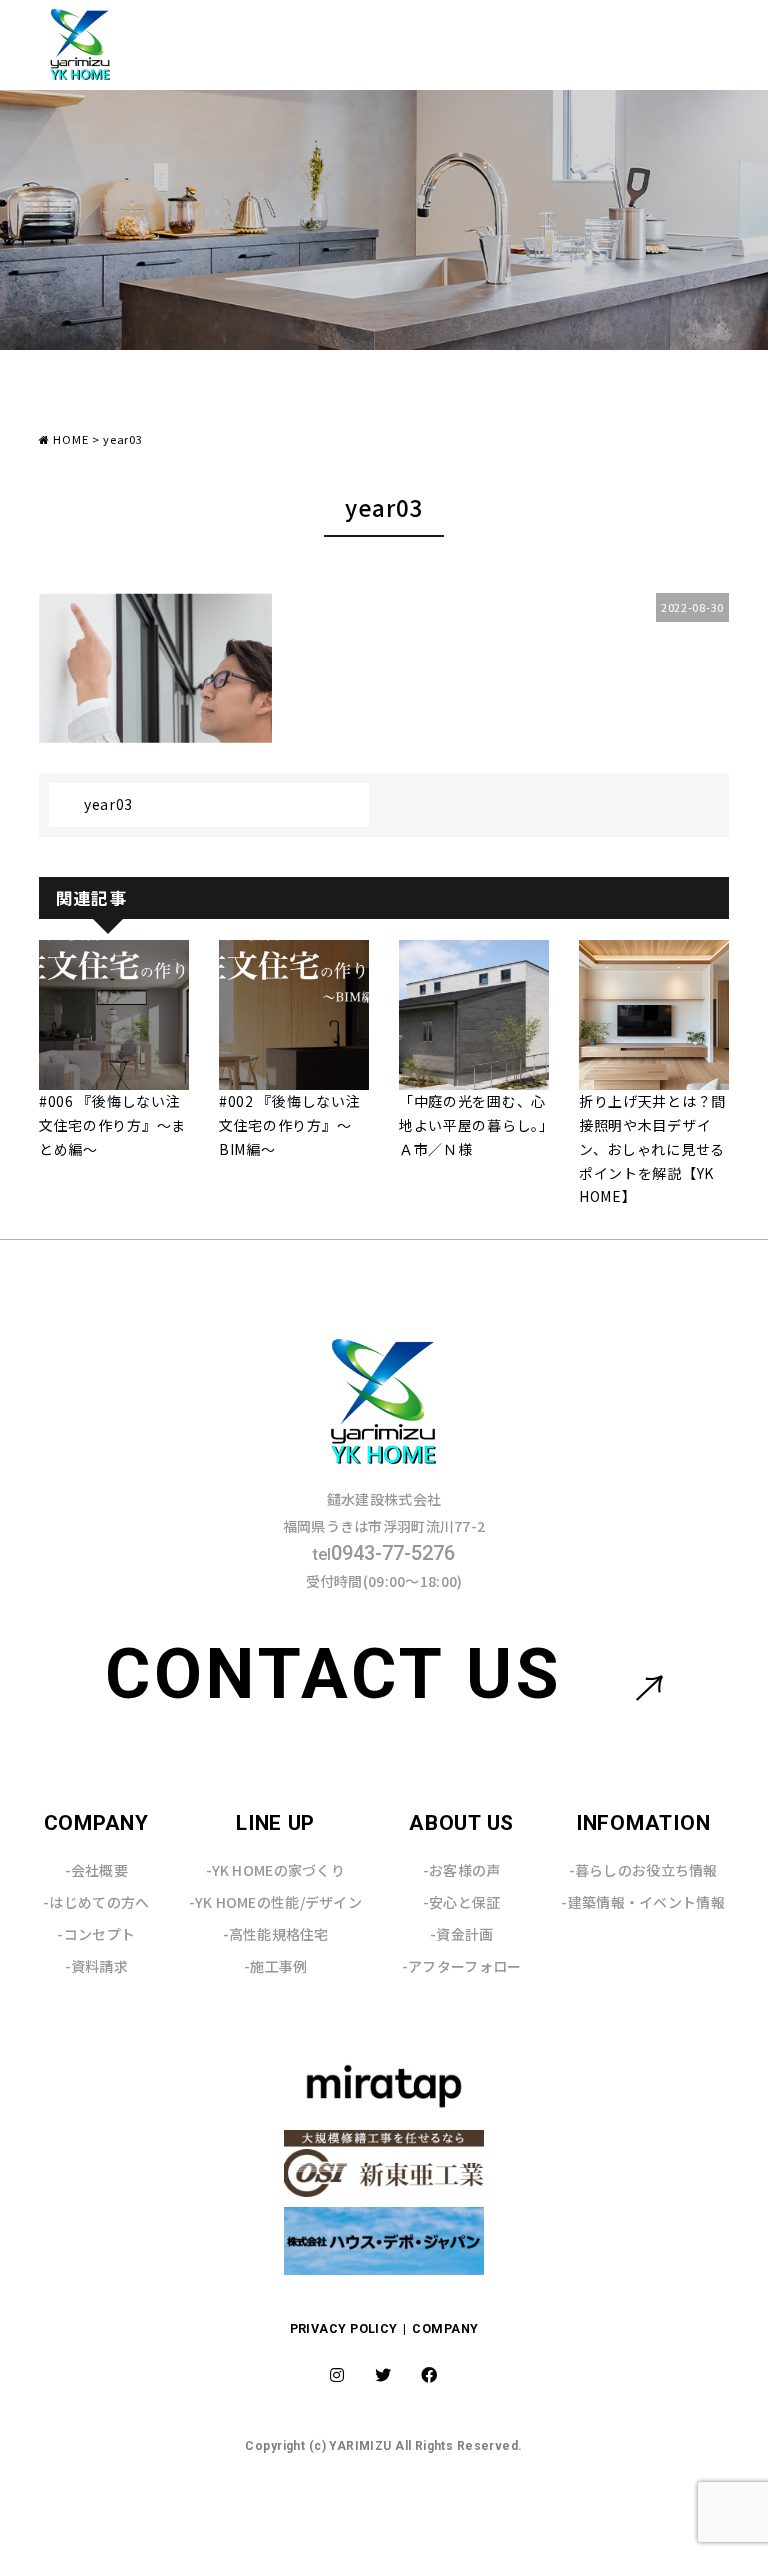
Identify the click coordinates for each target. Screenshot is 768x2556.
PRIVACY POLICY (346, 2328)
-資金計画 (461, 1934)
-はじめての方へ (96, 1902)
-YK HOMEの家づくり (275, 1870)
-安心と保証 (462, 1902)
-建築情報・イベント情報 (642, 1902)
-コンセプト (96, 1934)
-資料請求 (96, 1966)
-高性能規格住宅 (276, 1934)
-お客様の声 (462, 1870)
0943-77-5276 (384, 1553)
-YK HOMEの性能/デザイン (275, 1902)
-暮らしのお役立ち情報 (643, 1870)
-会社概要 (96, 1870)
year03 (108, 804)
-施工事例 (275, 1966)
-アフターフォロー (462, 1966)
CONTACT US (334, 1674)
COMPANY (445, 2328)
